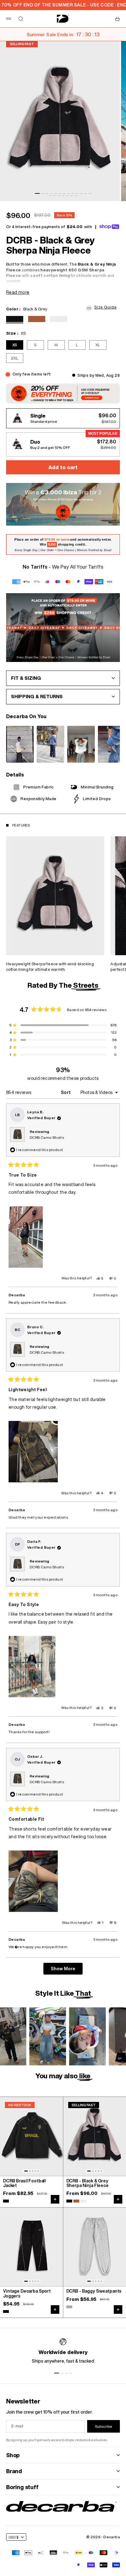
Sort (66, 1092)
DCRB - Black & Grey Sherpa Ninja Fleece (87, 2183)
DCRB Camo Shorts (47, 1137)
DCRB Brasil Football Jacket (24, 2183)
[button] (103, 307)
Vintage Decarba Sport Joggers (27, 2294)
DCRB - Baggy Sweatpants (94, 2291)
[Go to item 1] (37, 193)
